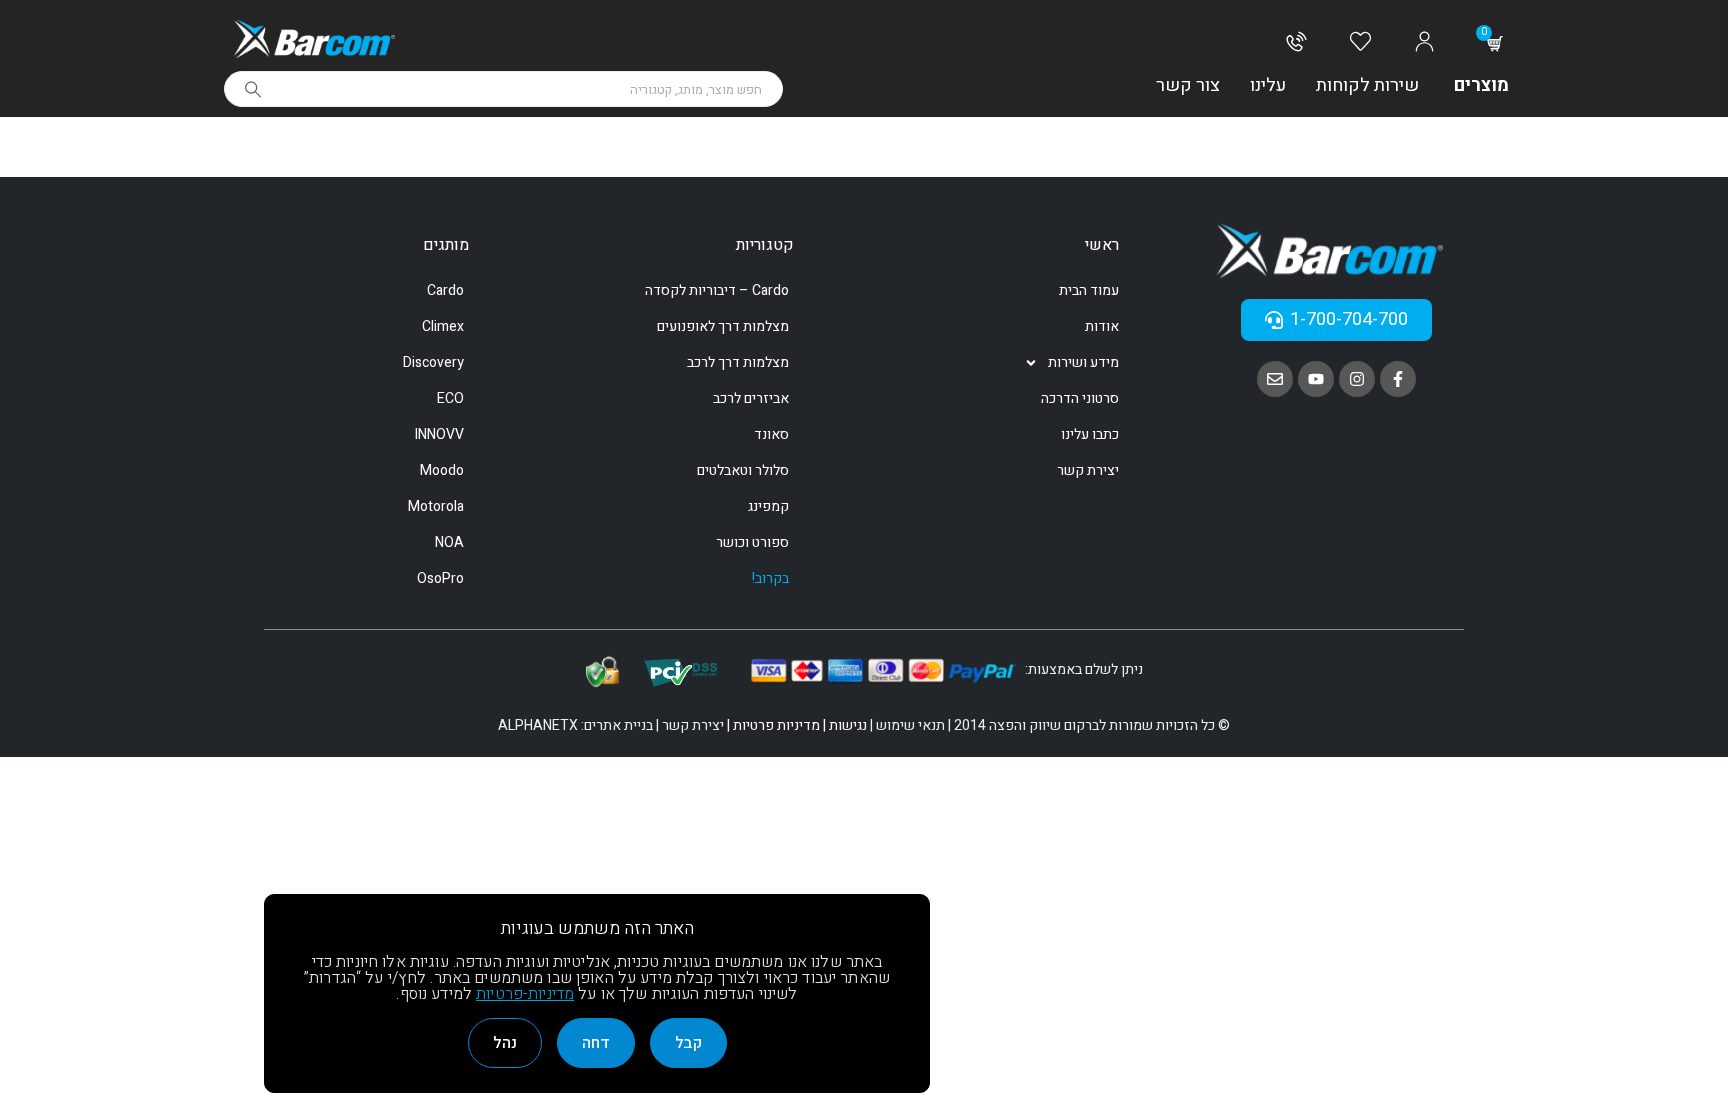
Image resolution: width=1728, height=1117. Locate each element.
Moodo (442, 470)
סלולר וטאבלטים (743, 470)
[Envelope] (1275, 379)
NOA (449, 542)
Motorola (436, 506)
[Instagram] (1357, 379)
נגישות (848, 725)
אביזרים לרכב (751, 398)
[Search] (253, 89)
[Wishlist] (1360, 43)
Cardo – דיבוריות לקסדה (717, 290)
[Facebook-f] (1398, 379)
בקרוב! (770, 578)
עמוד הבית (1089, 290)
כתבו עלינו (1090, 434)
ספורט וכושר (752, 542)
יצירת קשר (1088, 470)
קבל (688, 1043)
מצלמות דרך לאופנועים (723, 326)
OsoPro (440, 578)
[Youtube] (1316, 379)
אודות (1102, 326)
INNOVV (439, 434)
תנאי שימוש (910, 725)
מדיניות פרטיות (776, 725)
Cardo (445, 290)
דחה (596, 1043)
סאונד (771, 434)
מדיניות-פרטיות (525, 994)
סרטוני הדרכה (1080, 398)
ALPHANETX (538, 725)
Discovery (433, 362)
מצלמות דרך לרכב (738, 362)
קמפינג (768, 506)
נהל (505, 1043)
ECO (450, 398)
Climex (443, 326)
